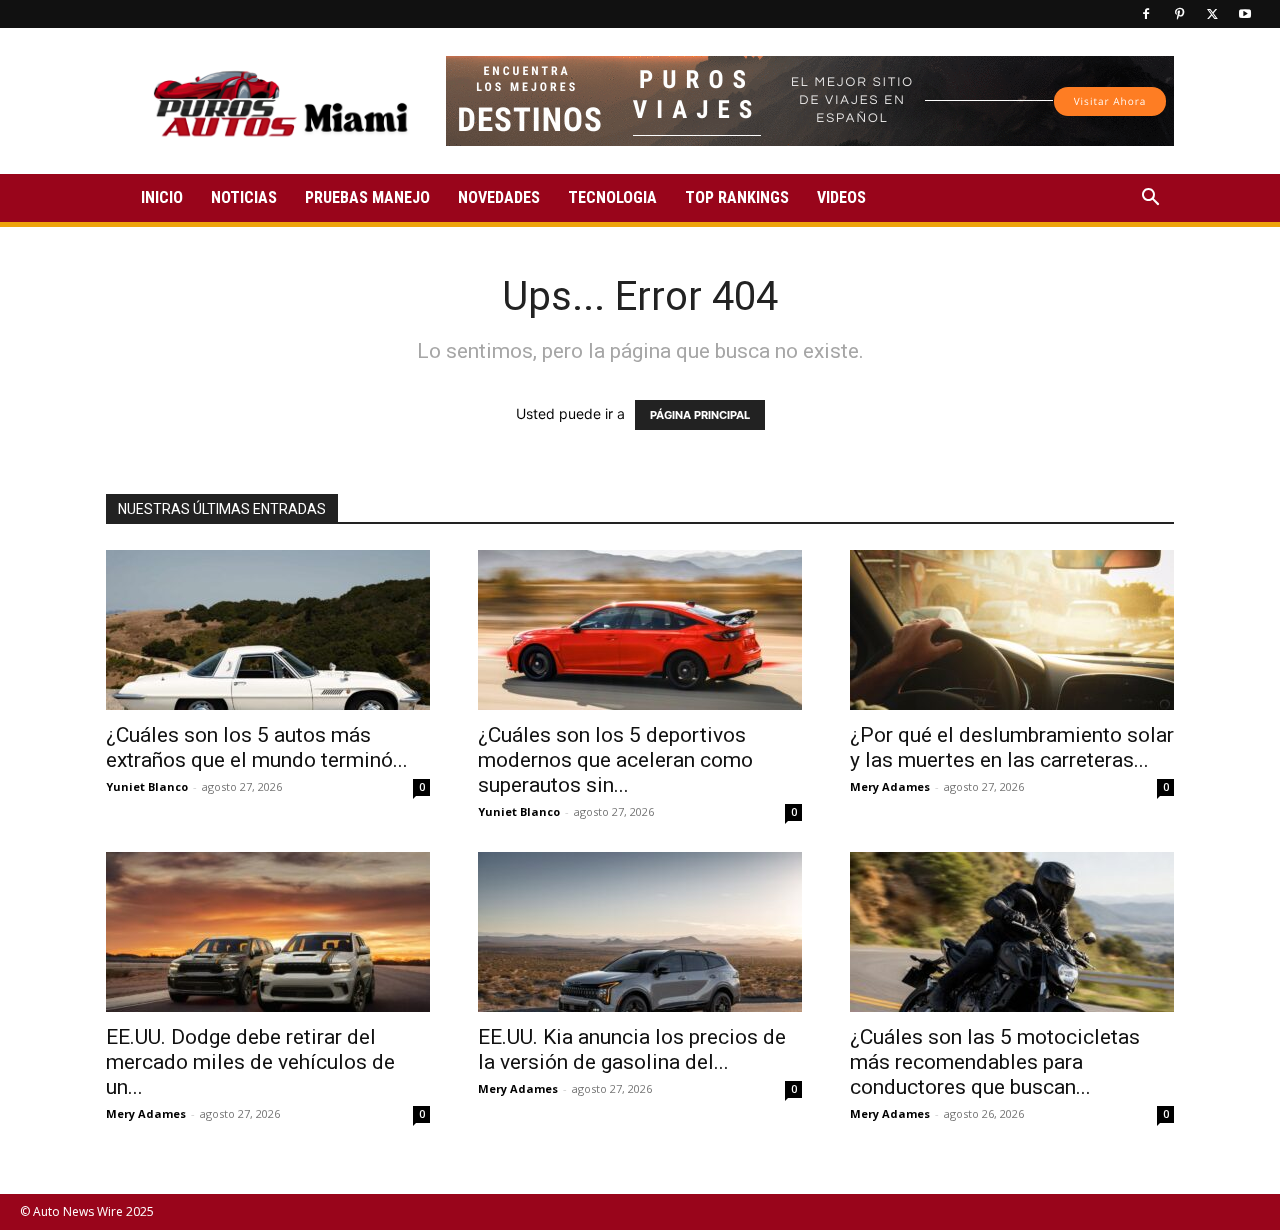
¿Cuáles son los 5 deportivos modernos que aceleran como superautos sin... (615, 760)
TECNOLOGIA (612, 197)
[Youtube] (1245, 14)
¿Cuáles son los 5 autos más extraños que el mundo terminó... (257, 747)
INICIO (162, 197)
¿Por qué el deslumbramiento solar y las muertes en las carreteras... (1012, 747)
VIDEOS (841, 197)
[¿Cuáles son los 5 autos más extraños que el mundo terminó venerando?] (268, 630)
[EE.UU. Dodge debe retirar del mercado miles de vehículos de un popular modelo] (268, 932)
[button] (1150, 199)
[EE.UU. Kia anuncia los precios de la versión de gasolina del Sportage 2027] (640, 932)
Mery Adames (890, 786)
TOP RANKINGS (737, 197)
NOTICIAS (244, 197)
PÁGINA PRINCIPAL (700, 415)
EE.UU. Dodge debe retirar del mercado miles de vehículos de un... (250, 1062)
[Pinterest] (1179, 14)
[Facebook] (1146, 14)
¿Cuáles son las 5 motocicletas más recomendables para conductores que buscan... (995, 1062)
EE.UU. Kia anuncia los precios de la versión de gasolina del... (632, 1049)
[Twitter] (1212, 14)
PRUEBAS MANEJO (367, 197)
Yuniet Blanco (147, 786)
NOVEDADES (499, 197)
